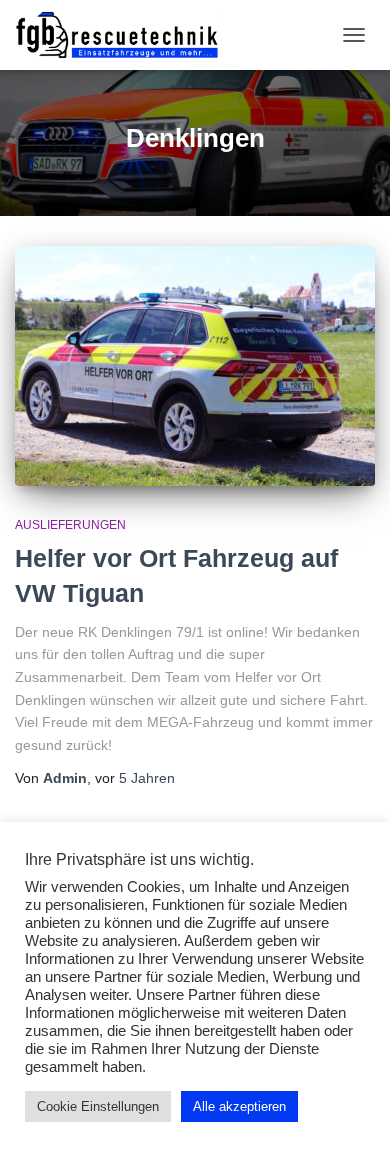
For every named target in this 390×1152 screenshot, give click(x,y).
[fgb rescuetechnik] (124, 35)
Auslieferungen (70, 525)
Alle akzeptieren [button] (239, 1106)
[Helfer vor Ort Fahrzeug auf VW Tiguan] (195, 366)
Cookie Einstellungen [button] (98, 1106)
